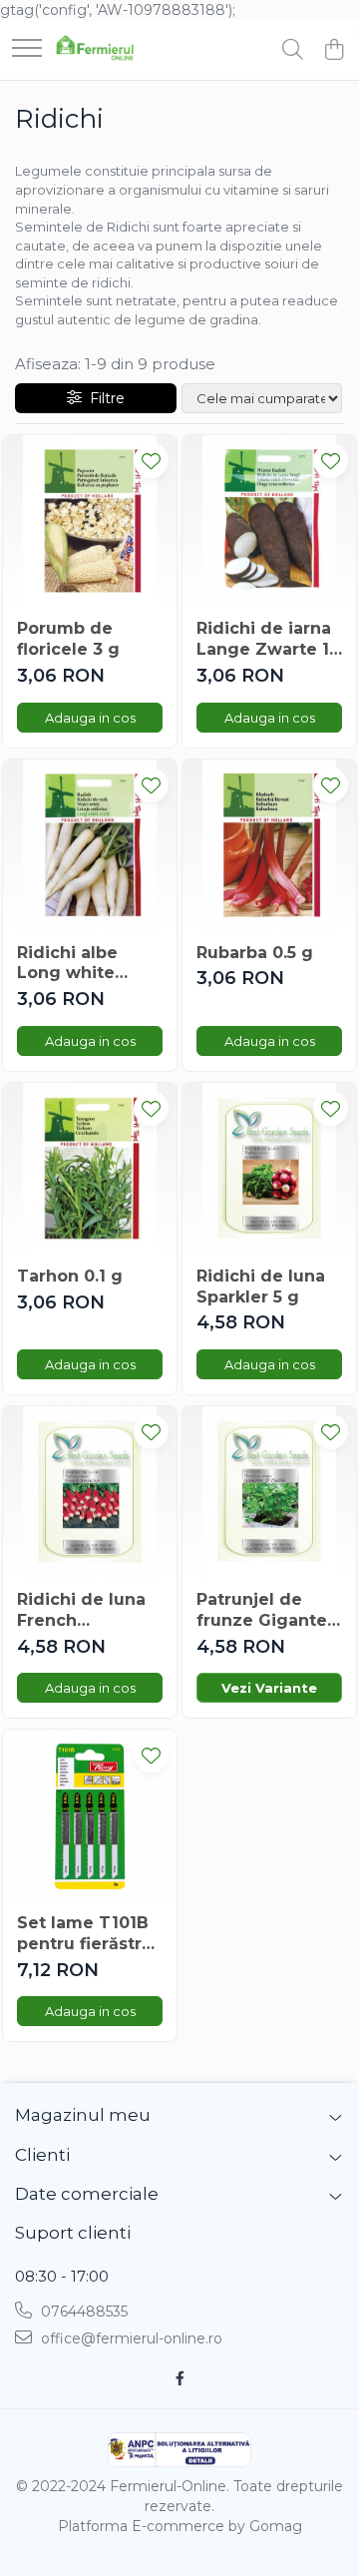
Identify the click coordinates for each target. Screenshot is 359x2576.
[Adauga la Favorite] (151, 461)
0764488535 (82, 2312)
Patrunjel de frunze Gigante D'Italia (262, 1611)
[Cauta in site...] (293, 50)
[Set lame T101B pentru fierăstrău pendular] (90, 1816)
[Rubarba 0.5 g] (269, 846)
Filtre (103, 398)
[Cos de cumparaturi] (334, 50)
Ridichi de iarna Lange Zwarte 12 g (268, 640)
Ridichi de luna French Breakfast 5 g (81, 1611)
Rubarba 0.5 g (255, 953)
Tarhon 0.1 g (70, 1276)
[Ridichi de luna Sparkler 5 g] (269, 1170)
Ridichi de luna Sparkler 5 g (261, 1287)
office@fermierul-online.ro (130, 2338)
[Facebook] (179, 2378)
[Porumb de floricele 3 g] (90, 522)
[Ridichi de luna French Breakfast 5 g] (90, 1493)
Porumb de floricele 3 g (68, 639)
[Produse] (27, 49)
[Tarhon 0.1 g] (90, 1170)
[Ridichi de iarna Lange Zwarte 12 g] (269, 522)
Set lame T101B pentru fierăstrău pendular (90, 1934)
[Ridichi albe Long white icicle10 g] (90, 846)
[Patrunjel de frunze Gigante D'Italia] (269, 1493)
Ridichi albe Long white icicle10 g (67, 964)
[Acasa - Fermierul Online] (95, 50)
